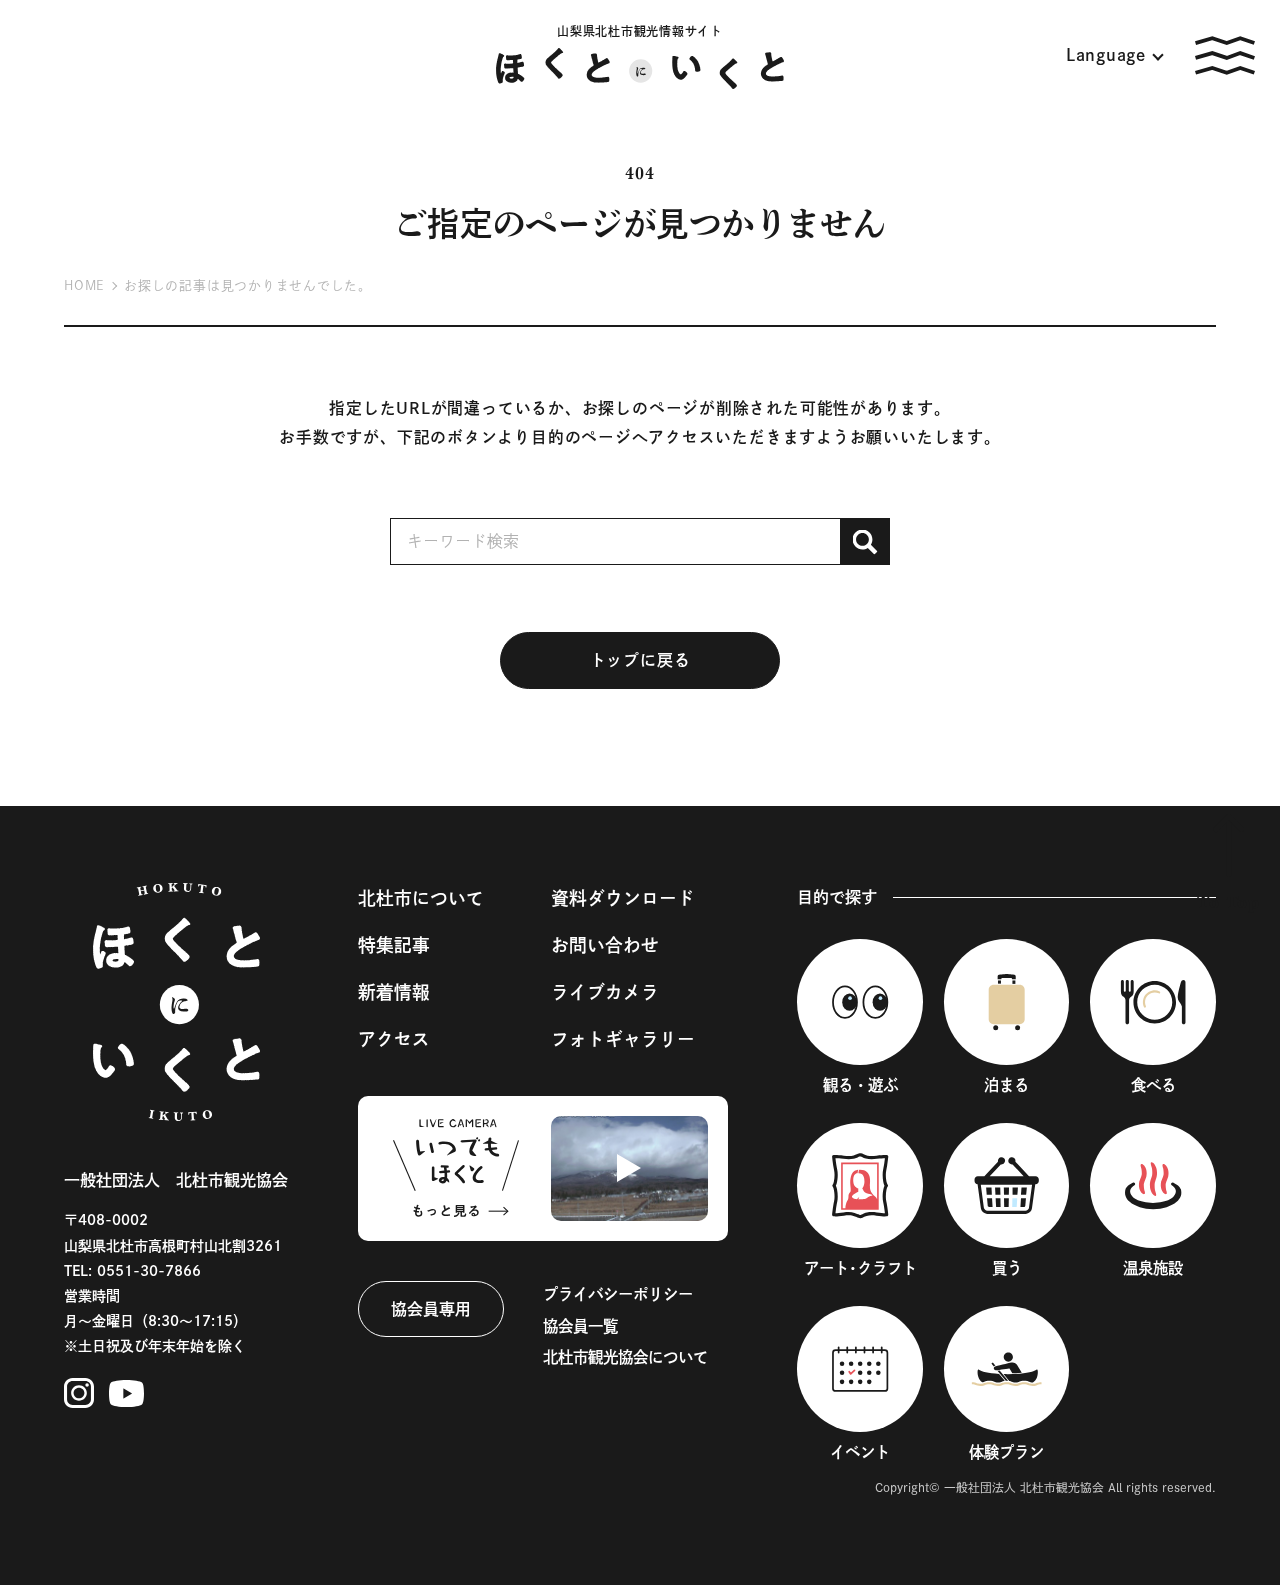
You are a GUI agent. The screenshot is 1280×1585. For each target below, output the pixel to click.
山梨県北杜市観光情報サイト (640, 31)
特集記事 (394, 945)
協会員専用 (431, 1309)
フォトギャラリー (623, 1039)
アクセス (394, 1039)
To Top (1228, 903)
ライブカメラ (605, 992)
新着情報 (394, 992)
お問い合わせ (605, 945)
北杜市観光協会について (625, 1357)
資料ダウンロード (623, 898)
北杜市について (421, 898)
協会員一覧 (580, 1326)
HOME (84, 285)
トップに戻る (640, 660)
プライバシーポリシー (618, 1294)
